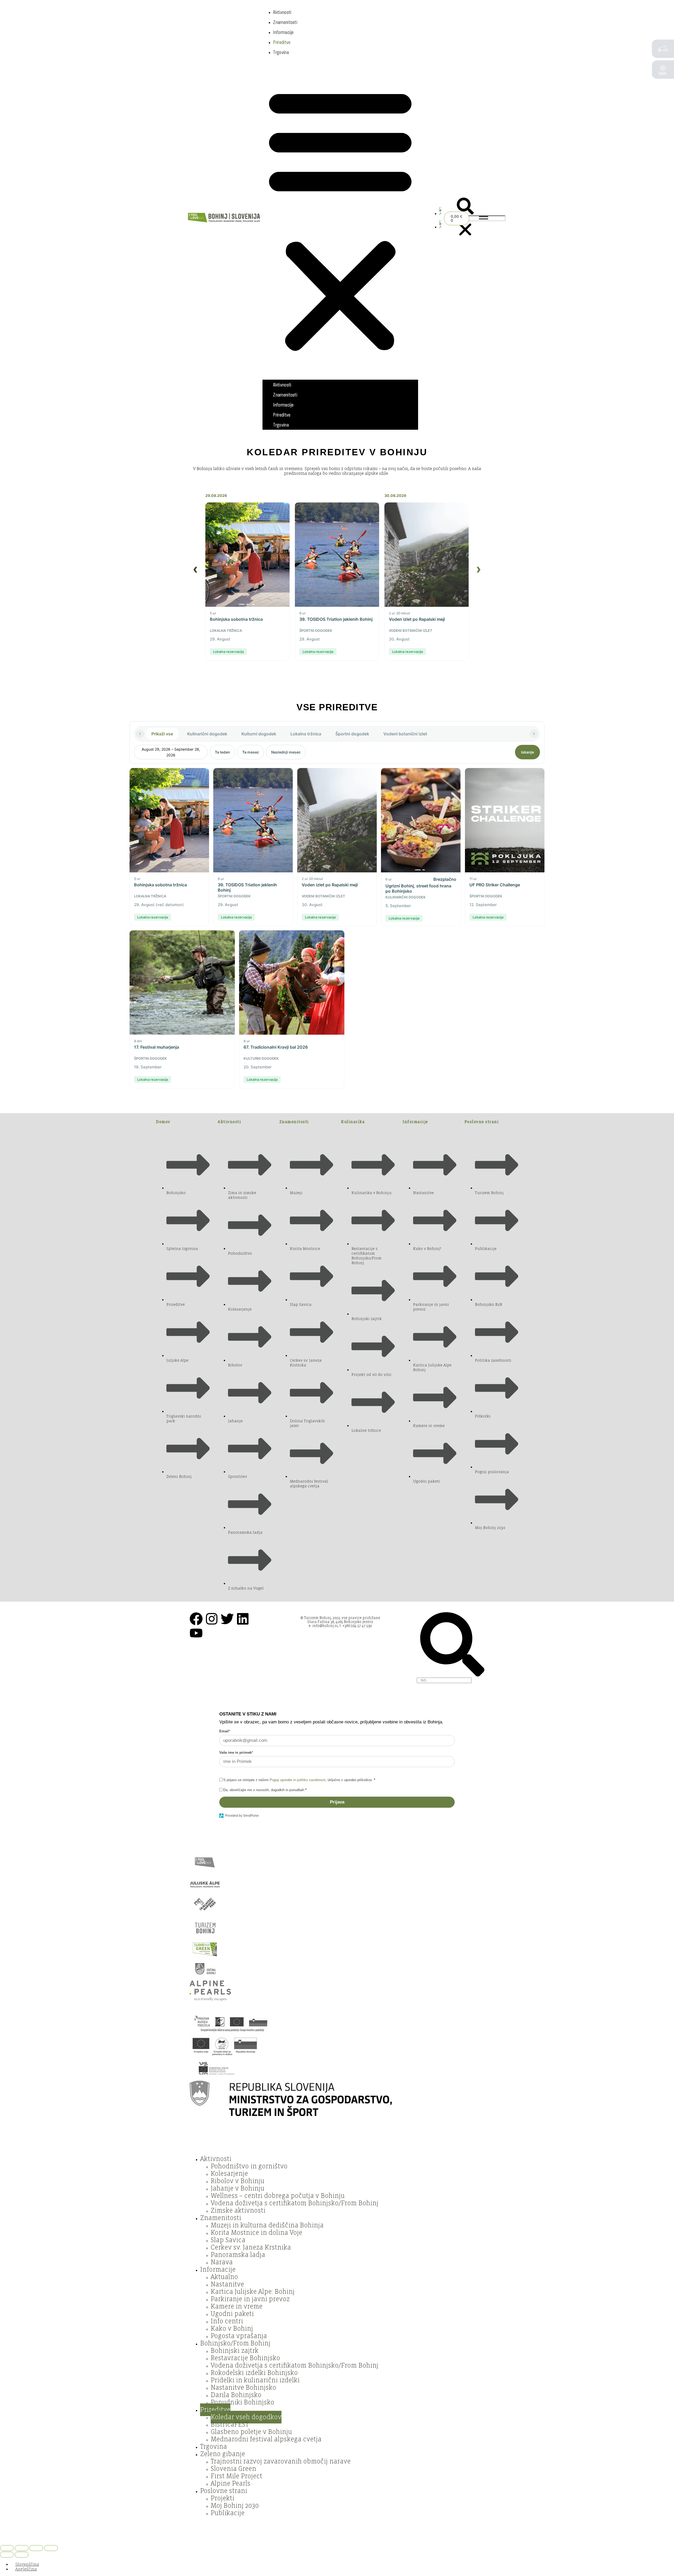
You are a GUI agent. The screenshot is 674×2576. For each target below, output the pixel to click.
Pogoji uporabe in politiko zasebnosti (298, 1780)
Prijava (337, 1802)
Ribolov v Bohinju (237, 2181)
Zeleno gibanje (223, 2454)
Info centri (227, 2321)
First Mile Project (236, 2476)
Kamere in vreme (237, 2306)
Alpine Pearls (231, 2484)
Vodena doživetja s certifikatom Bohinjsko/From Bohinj (294, 2203)
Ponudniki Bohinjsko (242, 2402)
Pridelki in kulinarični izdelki (255, 2380)
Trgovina (281, 52)
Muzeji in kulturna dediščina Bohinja (267, 2225)
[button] (340, 218)
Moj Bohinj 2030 (235, 2506)
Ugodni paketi (232, 2314)
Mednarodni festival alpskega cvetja (266, 2439)
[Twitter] (227, 1619)
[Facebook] (196, 1619)
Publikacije (228, 2513)
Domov (163, 1122)
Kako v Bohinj (232, 2329)
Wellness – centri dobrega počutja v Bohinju (278, 2196)
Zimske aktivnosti (238, 2211)
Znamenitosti (285, 22)
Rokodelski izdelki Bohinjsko (254, 2373)
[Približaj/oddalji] (7, 2548)
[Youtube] (196, 1633)
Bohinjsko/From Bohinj (235, 2343)
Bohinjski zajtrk (235, 2351)
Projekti (222, 2498)
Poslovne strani (482, 1122)
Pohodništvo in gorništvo (249, 2166)
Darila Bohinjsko (236, 2395)
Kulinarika (353, 1122)
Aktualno (224, 2277)
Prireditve (282, 42)
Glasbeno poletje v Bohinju (251, 2432)
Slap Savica (228, 2240)
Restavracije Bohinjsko (245, 2358)
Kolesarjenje (229, 2174)
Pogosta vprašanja (239, 2336)
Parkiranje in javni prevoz (250, 2299)
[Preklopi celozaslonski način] (22, 2548)
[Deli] (36, 2548)
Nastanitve (227, 2284)
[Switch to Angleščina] (440, 214)
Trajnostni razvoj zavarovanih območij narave (281, 2461)
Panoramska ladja (238, 2255)
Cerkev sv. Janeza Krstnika (251, 2247)
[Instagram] (212, 1619)
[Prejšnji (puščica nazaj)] (7, 2555)
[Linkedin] (243, 1619)
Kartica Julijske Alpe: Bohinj (253, 2292)
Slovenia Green (233, 2469)
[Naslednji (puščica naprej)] (22, 2555)
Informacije (283, 32)
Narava (222, 2262)
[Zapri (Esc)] (51, 2548)
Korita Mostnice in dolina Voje (256, 2233)
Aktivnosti (282, 12)
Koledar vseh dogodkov (246, 2417)
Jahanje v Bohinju (237, 2188)
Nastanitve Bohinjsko (243, 2388)
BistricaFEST (230, 2425)
